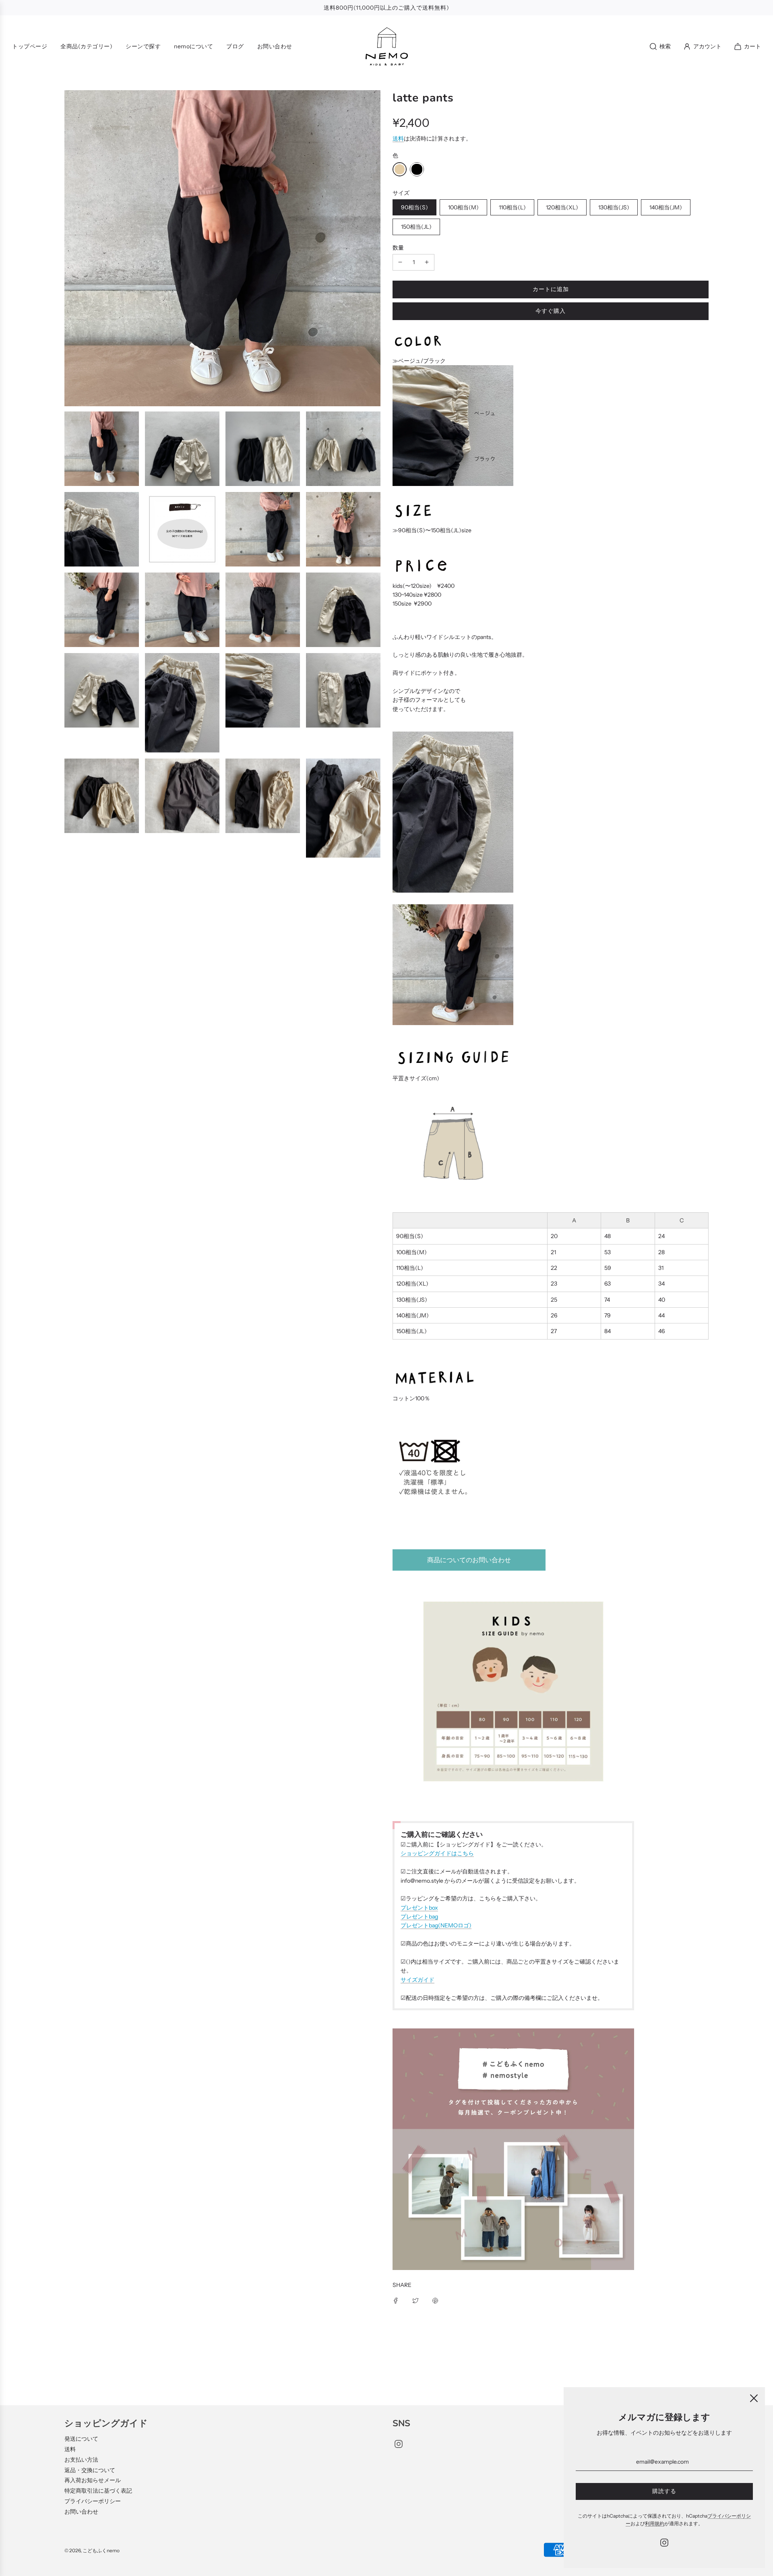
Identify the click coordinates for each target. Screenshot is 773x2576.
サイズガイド (418, 1980)
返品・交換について (90, 2470)
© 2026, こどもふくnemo (92, 2550)
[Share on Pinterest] (435, 2300)
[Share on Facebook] (396, 2300)
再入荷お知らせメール (93, 2480)
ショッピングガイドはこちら (437, 1853)
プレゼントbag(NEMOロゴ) (436, 1925)
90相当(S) (414, 207)
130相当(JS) (614, 207)
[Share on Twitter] (415, 2300)
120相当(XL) (562, 207)
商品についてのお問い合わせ (469, 1560)
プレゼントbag (419, 1916)
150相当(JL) (416, 227)
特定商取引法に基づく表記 (98, 2491)
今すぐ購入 (551, 311)
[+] (427, 262)
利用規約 (655, 2523)
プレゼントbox (419, 1908)
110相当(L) (512, 207)
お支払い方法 (81, 2460)
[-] (400, 262)
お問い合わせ (81, 2512)
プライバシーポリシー (93, 2501)
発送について (81, 2439)
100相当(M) (463, 207)
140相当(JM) (666, 207)
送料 (398, 139)
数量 (398, 248)
